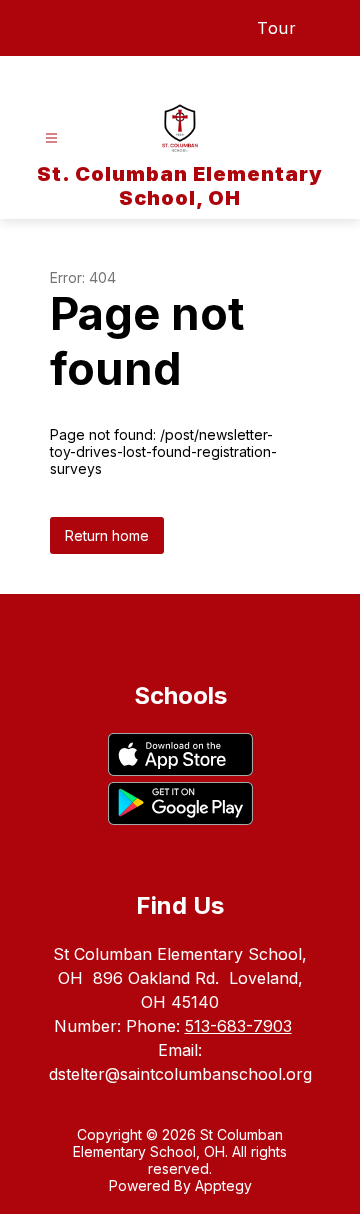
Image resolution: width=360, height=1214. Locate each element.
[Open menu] (51, 138)
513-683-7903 (238, 1026)
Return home (107, 535)
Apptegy (223, 1185)
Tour (276, 28)
